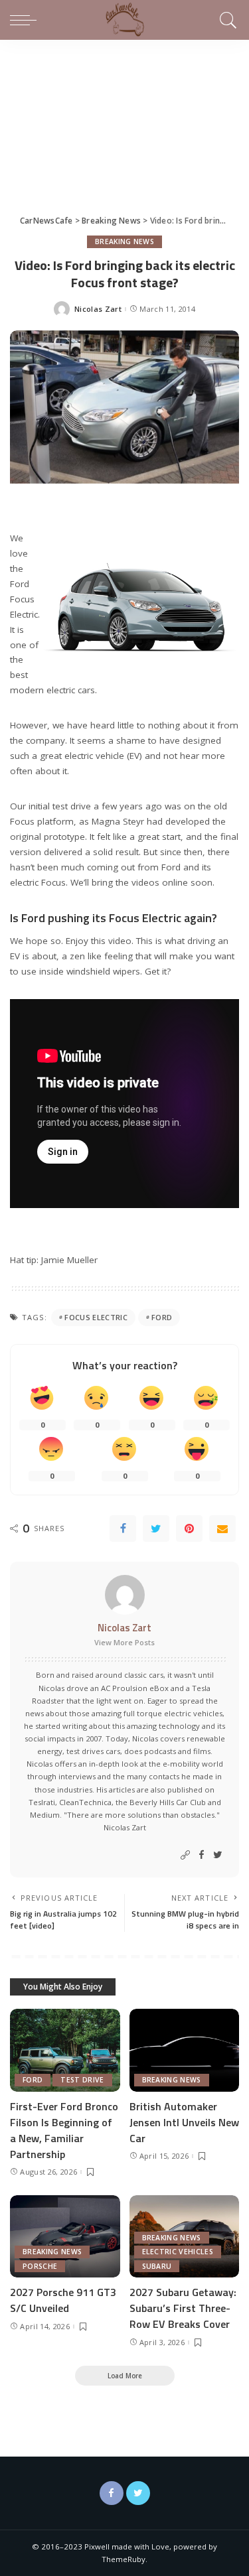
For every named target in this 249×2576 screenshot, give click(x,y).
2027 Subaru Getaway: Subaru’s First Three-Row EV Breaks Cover (183, 2308)
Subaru (157, 2266)
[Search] (226, 20)
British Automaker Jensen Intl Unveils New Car (184, 2122)
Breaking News (124, 241)
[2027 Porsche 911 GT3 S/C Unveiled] (65, 2236)
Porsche (40, 2266)
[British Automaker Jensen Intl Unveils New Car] (185, 2050)
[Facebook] (123, 1528)
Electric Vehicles (178, 2252)
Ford (33, 2080)
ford (162, 1317)
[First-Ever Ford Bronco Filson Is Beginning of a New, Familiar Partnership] (65, 2050)
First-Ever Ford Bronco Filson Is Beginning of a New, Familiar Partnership (64, 2130)
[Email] (222, 1528)
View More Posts (124, 1642)
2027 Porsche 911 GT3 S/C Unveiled (63, 2300)
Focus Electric (96, 1317)
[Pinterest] (189, 1528)
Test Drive (82, 2080)
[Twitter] (156, 1528)
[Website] (185, 1855)
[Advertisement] (124, 115)
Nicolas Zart (98, 309)
